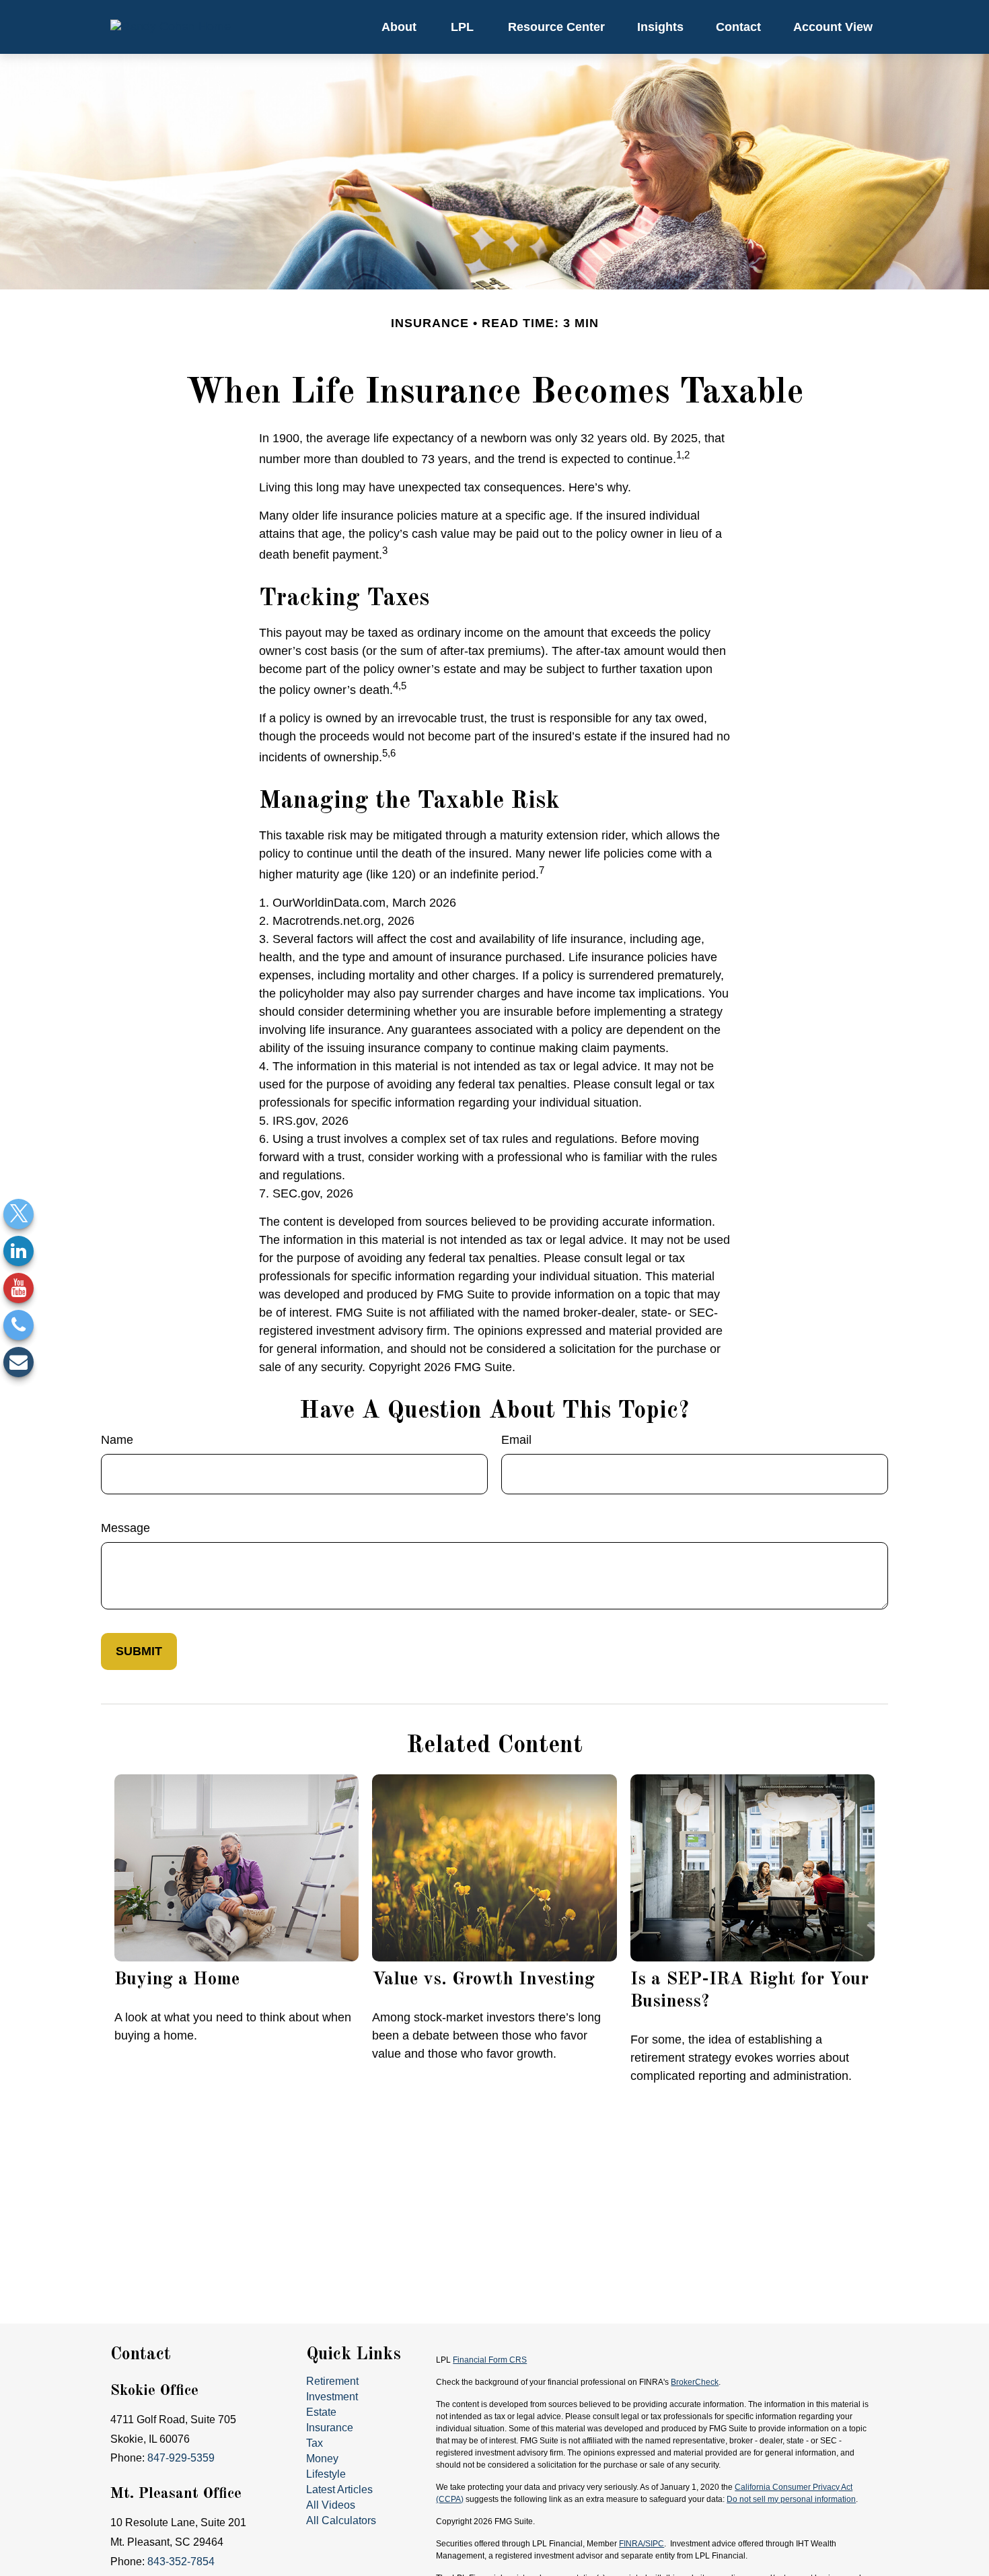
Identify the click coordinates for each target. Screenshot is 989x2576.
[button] (399, 27)
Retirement (332, 2381)
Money (322, 2459)
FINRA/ (632, 2544)
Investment (332, 2397)
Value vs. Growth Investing (483, 1979)
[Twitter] (19, 1214)
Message (125, 1528)
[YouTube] (19, 1288)
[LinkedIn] (19, 1251)
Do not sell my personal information (791, 2499)
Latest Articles (339, 2490)
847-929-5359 (181, 2458)
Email (516, 1440)
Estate (321, 2412)
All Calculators (341, 2520)
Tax (315, 2443)
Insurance (330, 2428)
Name (117, 1440)
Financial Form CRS (490, 2360)
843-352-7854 (181, 2562)
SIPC (655, 2544)
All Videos (331, 2505)
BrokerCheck (695, 2382)
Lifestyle (326, 2474)
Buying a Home (177, 1979)
